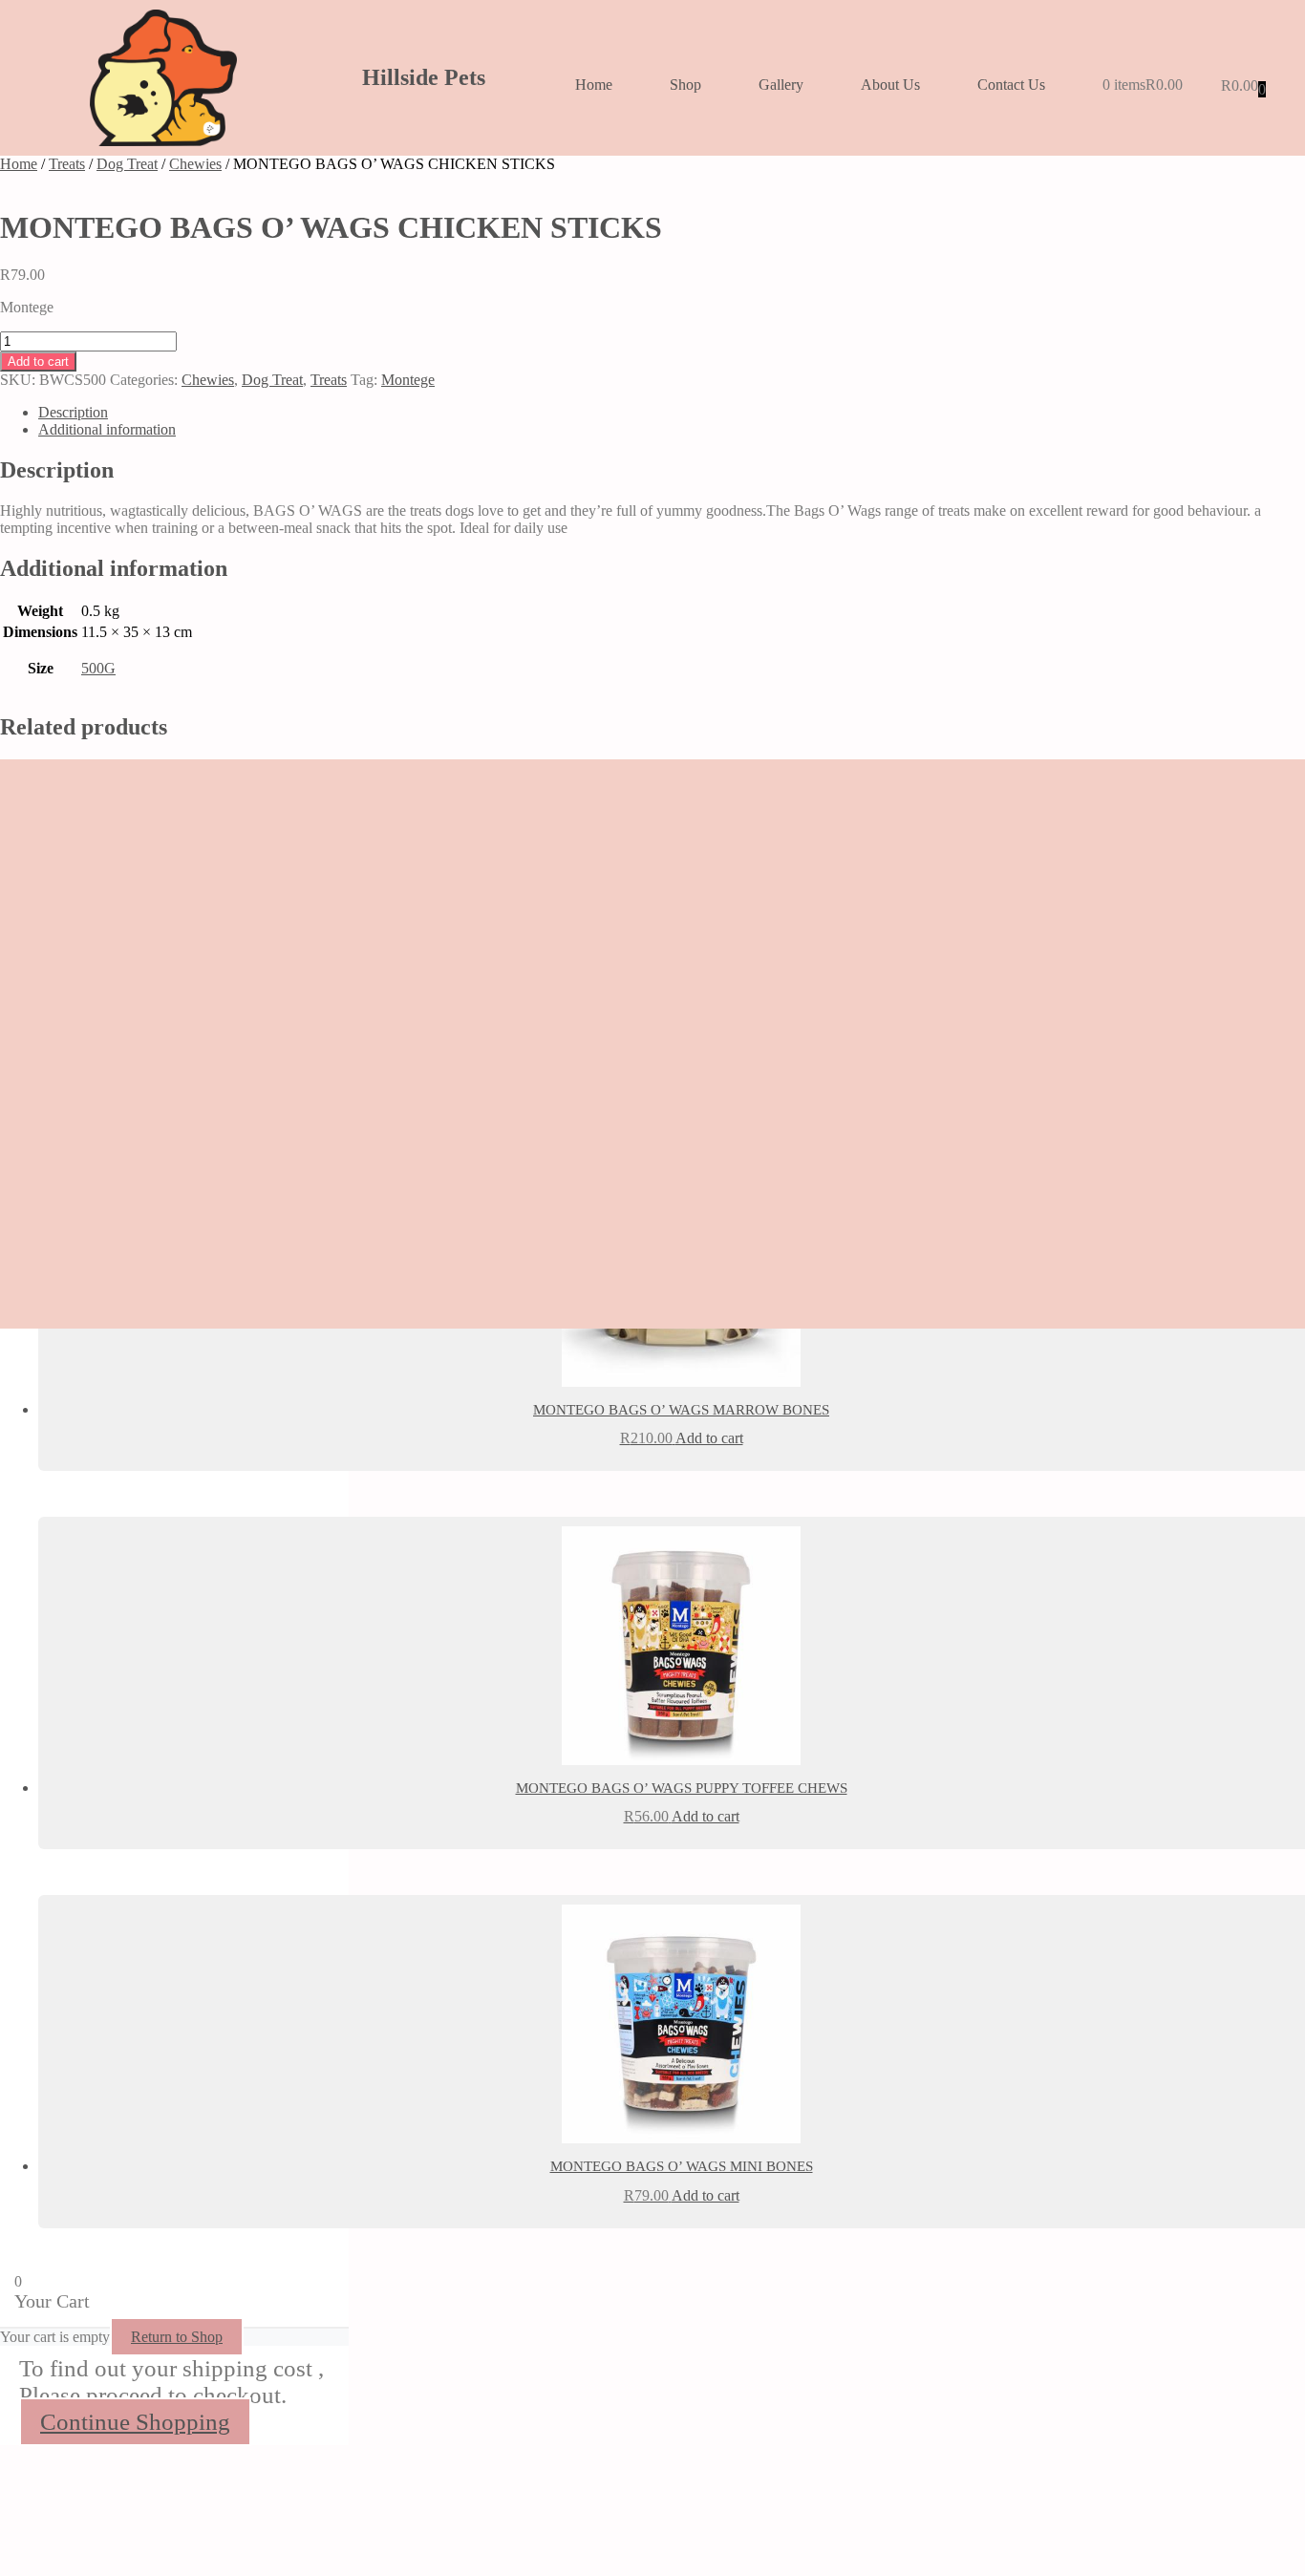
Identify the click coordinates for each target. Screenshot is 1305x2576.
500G (98, 668)
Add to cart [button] (709, 1438)
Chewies (195, 164)
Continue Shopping (135, 2422)
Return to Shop (177, 2337)
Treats (67, 164)
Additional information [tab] (107, 429)
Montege (408, 380)
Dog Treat (127, 164)
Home (594, 85)
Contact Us (1011, 85)
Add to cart (38, 362)
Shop (685, 85)
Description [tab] (73, 412)
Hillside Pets (424, 77)
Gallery (781, 85)
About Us (890, 85)
